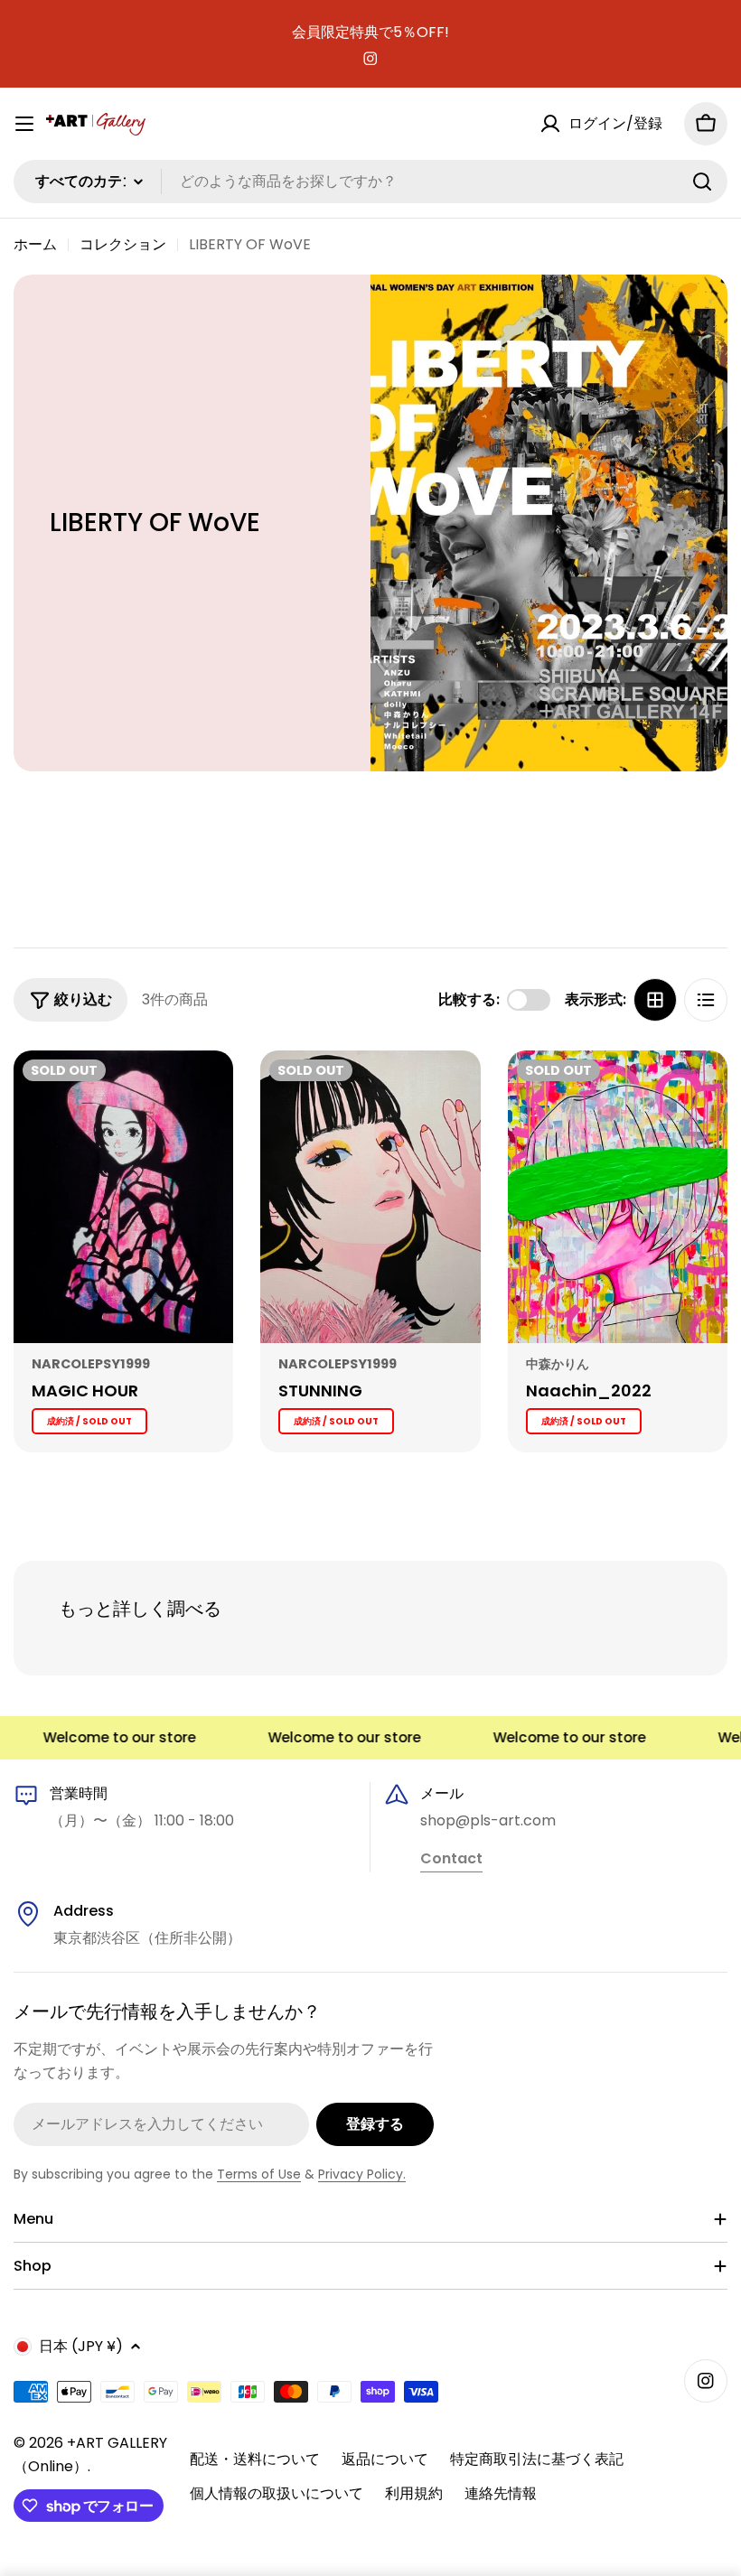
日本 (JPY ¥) (81, 2346)
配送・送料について (255, 2459)
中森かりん (558, 1364)
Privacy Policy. (362, 2174)
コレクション (123, 244)
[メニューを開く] (24, 124)
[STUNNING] (370, 1197)
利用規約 (414, 2493)
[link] (451, 1860)
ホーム (35, 244)
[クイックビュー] (207, 1090)
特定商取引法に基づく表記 (537, 2459)
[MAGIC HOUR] (123, 1197)
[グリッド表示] (655, 1000)
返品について (385, 2459)
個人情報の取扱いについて (277, 2493)
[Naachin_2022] (618, 1197)
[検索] (702, 182)
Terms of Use (259, 2174)
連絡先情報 (501, 2493)
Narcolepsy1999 (91, 1364)
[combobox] (370, 182)
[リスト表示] (706, 1000)
